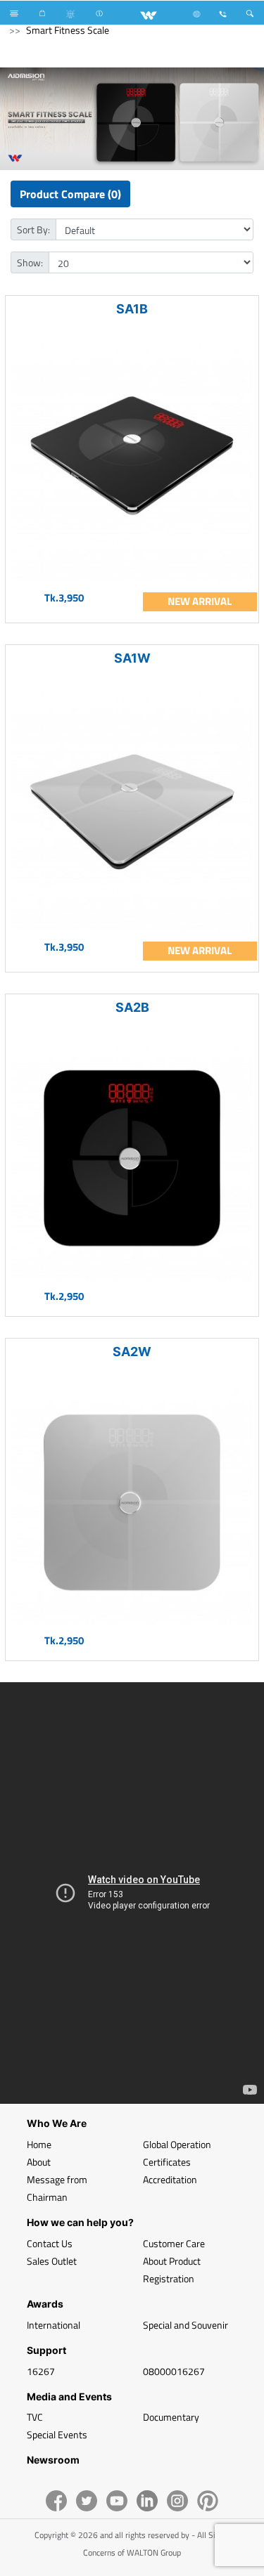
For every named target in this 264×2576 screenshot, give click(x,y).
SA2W (132, 1352)
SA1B (132, 309)
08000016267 (174, 2371)
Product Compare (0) (70, 194)
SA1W (132, 658)
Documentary (171, 2417)
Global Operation (177, 2144)
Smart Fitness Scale (68, 30)
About (39, 2162)
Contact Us (50, 2243)
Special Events (57, 2434)
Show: (30, 262)
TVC (35, 2417)
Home (39, 2144)
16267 (41, 2371)
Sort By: (33, 229)
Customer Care (174, 2243)
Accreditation (170, 2179)
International (54, 2325)
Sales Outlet (52, 2261)
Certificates (167, 2162)
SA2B (132, 1007)
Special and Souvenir (186, 2325)
